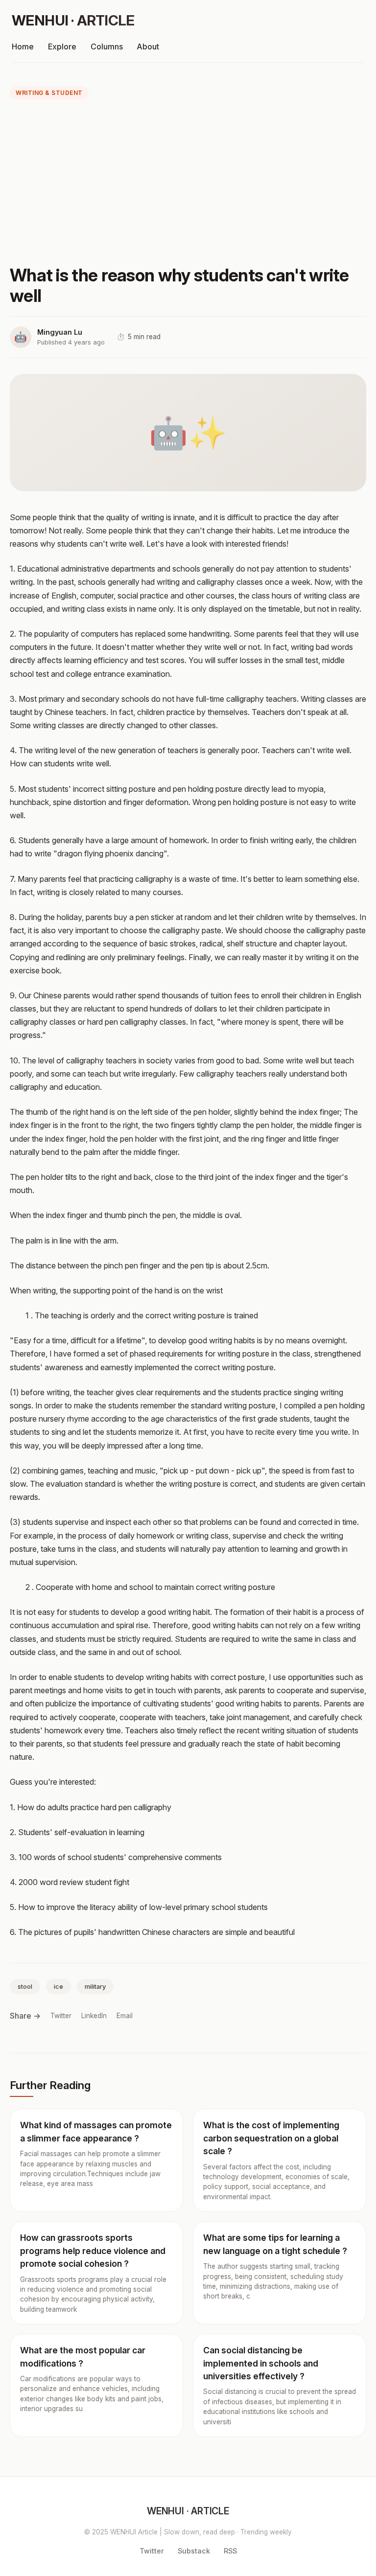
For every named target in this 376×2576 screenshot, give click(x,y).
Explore (62, 46)
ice (59, 1987)
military (95, 1987)
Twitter (61, 2016)
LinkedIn (94, 2016)
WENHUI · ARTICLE (73, 20)
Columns (107, 46)
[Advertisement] (188, 184)
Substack (194, 2551)
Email (125, 2016)
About (148, 46)
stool (25, 1987)
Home (23, 46)
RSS (230, 2551)
